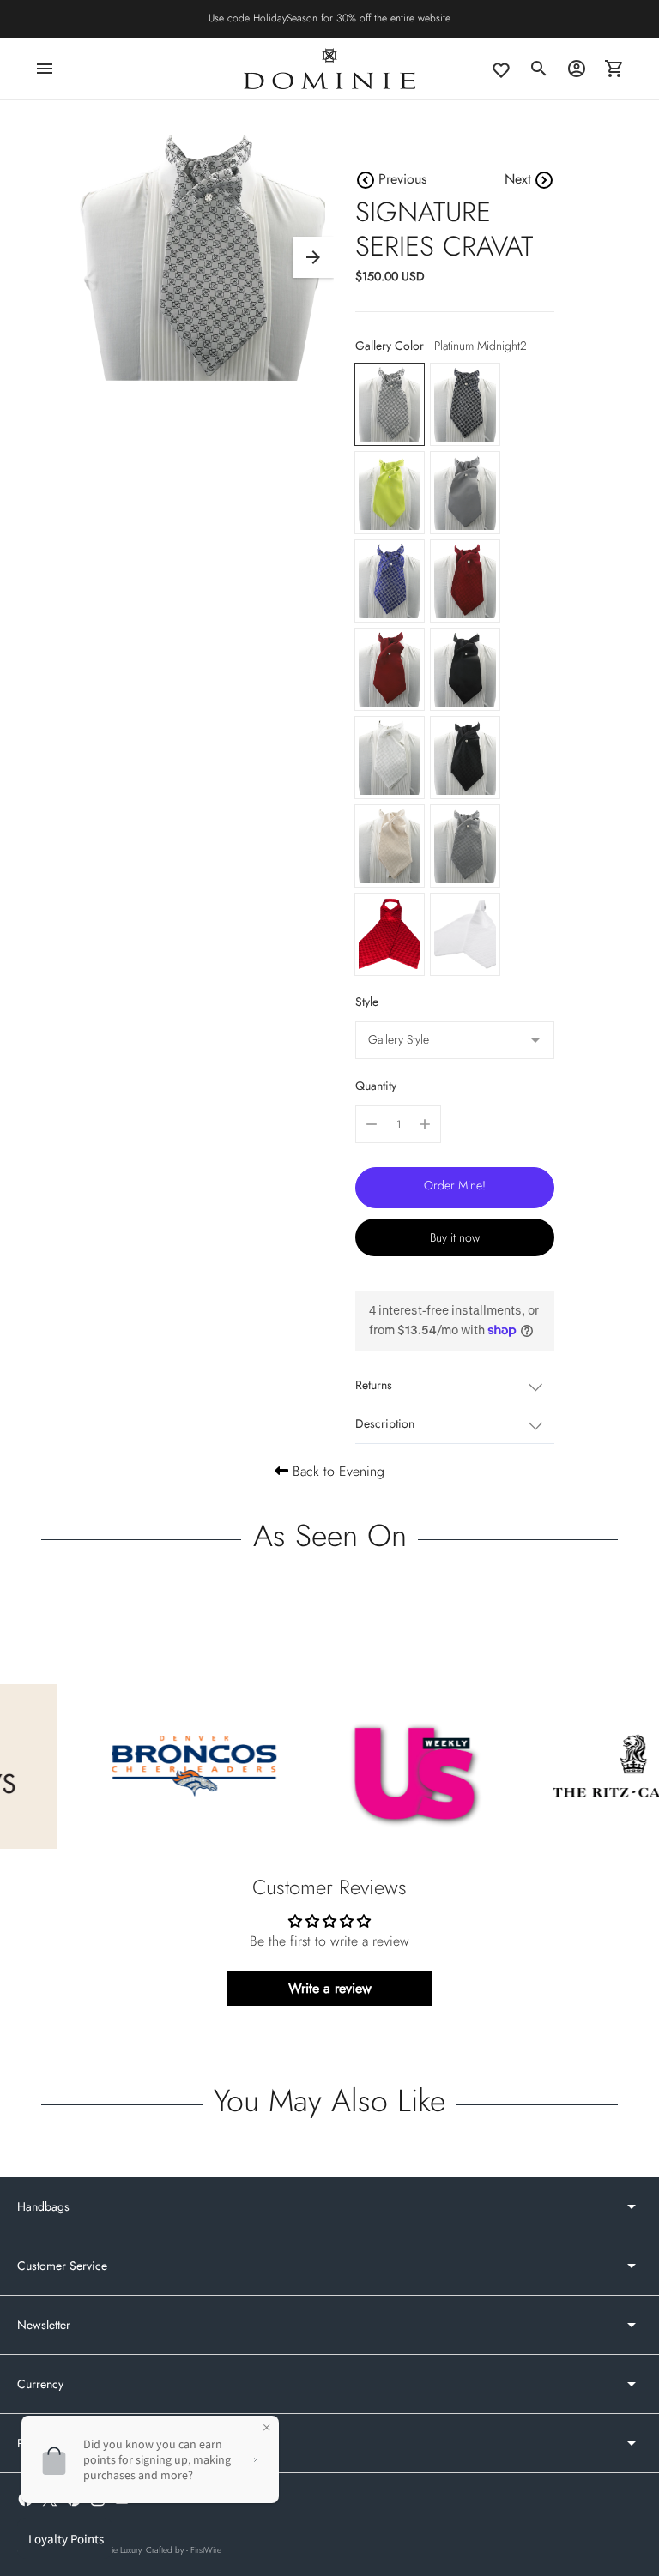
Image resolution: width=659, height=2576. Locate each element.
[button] (313, 257)
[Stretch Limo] (465, 669)
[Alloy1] (465, 846)
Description (385, 1423)
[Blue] (390, 581)
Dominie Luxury (115, 2550)
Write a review (330, 1988)
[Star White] (465, 934)
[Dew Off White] (390, 846)
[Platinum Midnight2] (390, 404)
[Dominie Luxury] (329, 69)
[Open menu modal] (45, 69)
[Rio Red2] (390, 669)
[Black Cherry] (465, 758)
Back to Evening (336, 1471)
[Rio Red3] (465, 581)
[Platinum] (390, 758)
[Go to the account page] (577, 69)
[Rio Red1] (390, 934)
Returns (374, 1385)
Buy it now (455, 1237)
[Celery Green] (390, 493)
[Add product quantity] (425, 1124)
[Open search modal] (539, 69)
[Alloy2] (465, 493)
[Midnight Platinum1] (465, 404)
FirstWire (206, 2550)
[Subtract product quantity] (372, 1124)
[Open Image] (202, 258)
